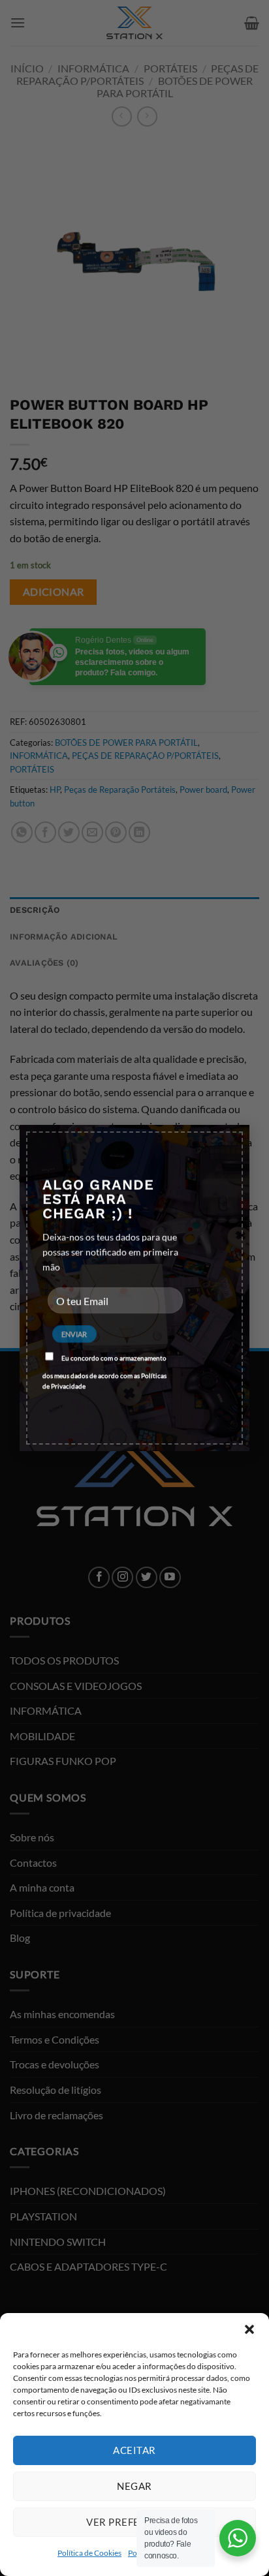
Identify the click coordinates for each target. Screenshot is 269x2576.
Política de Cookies (89, 2553)
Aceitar (134, 2450)
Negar (134, 2486)
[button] (249, 2329)
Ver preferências (134, 2522)
